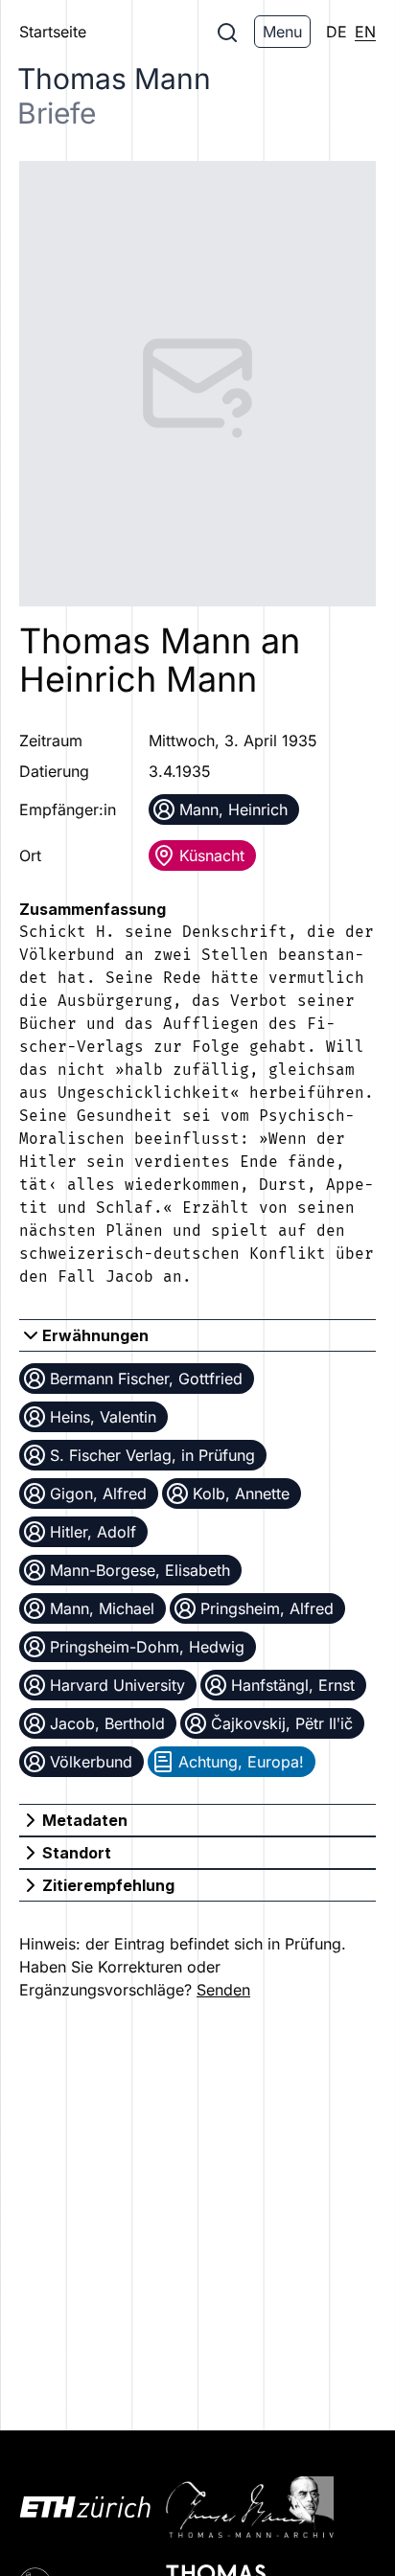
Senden (223, 1990)
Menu (282, 32)
